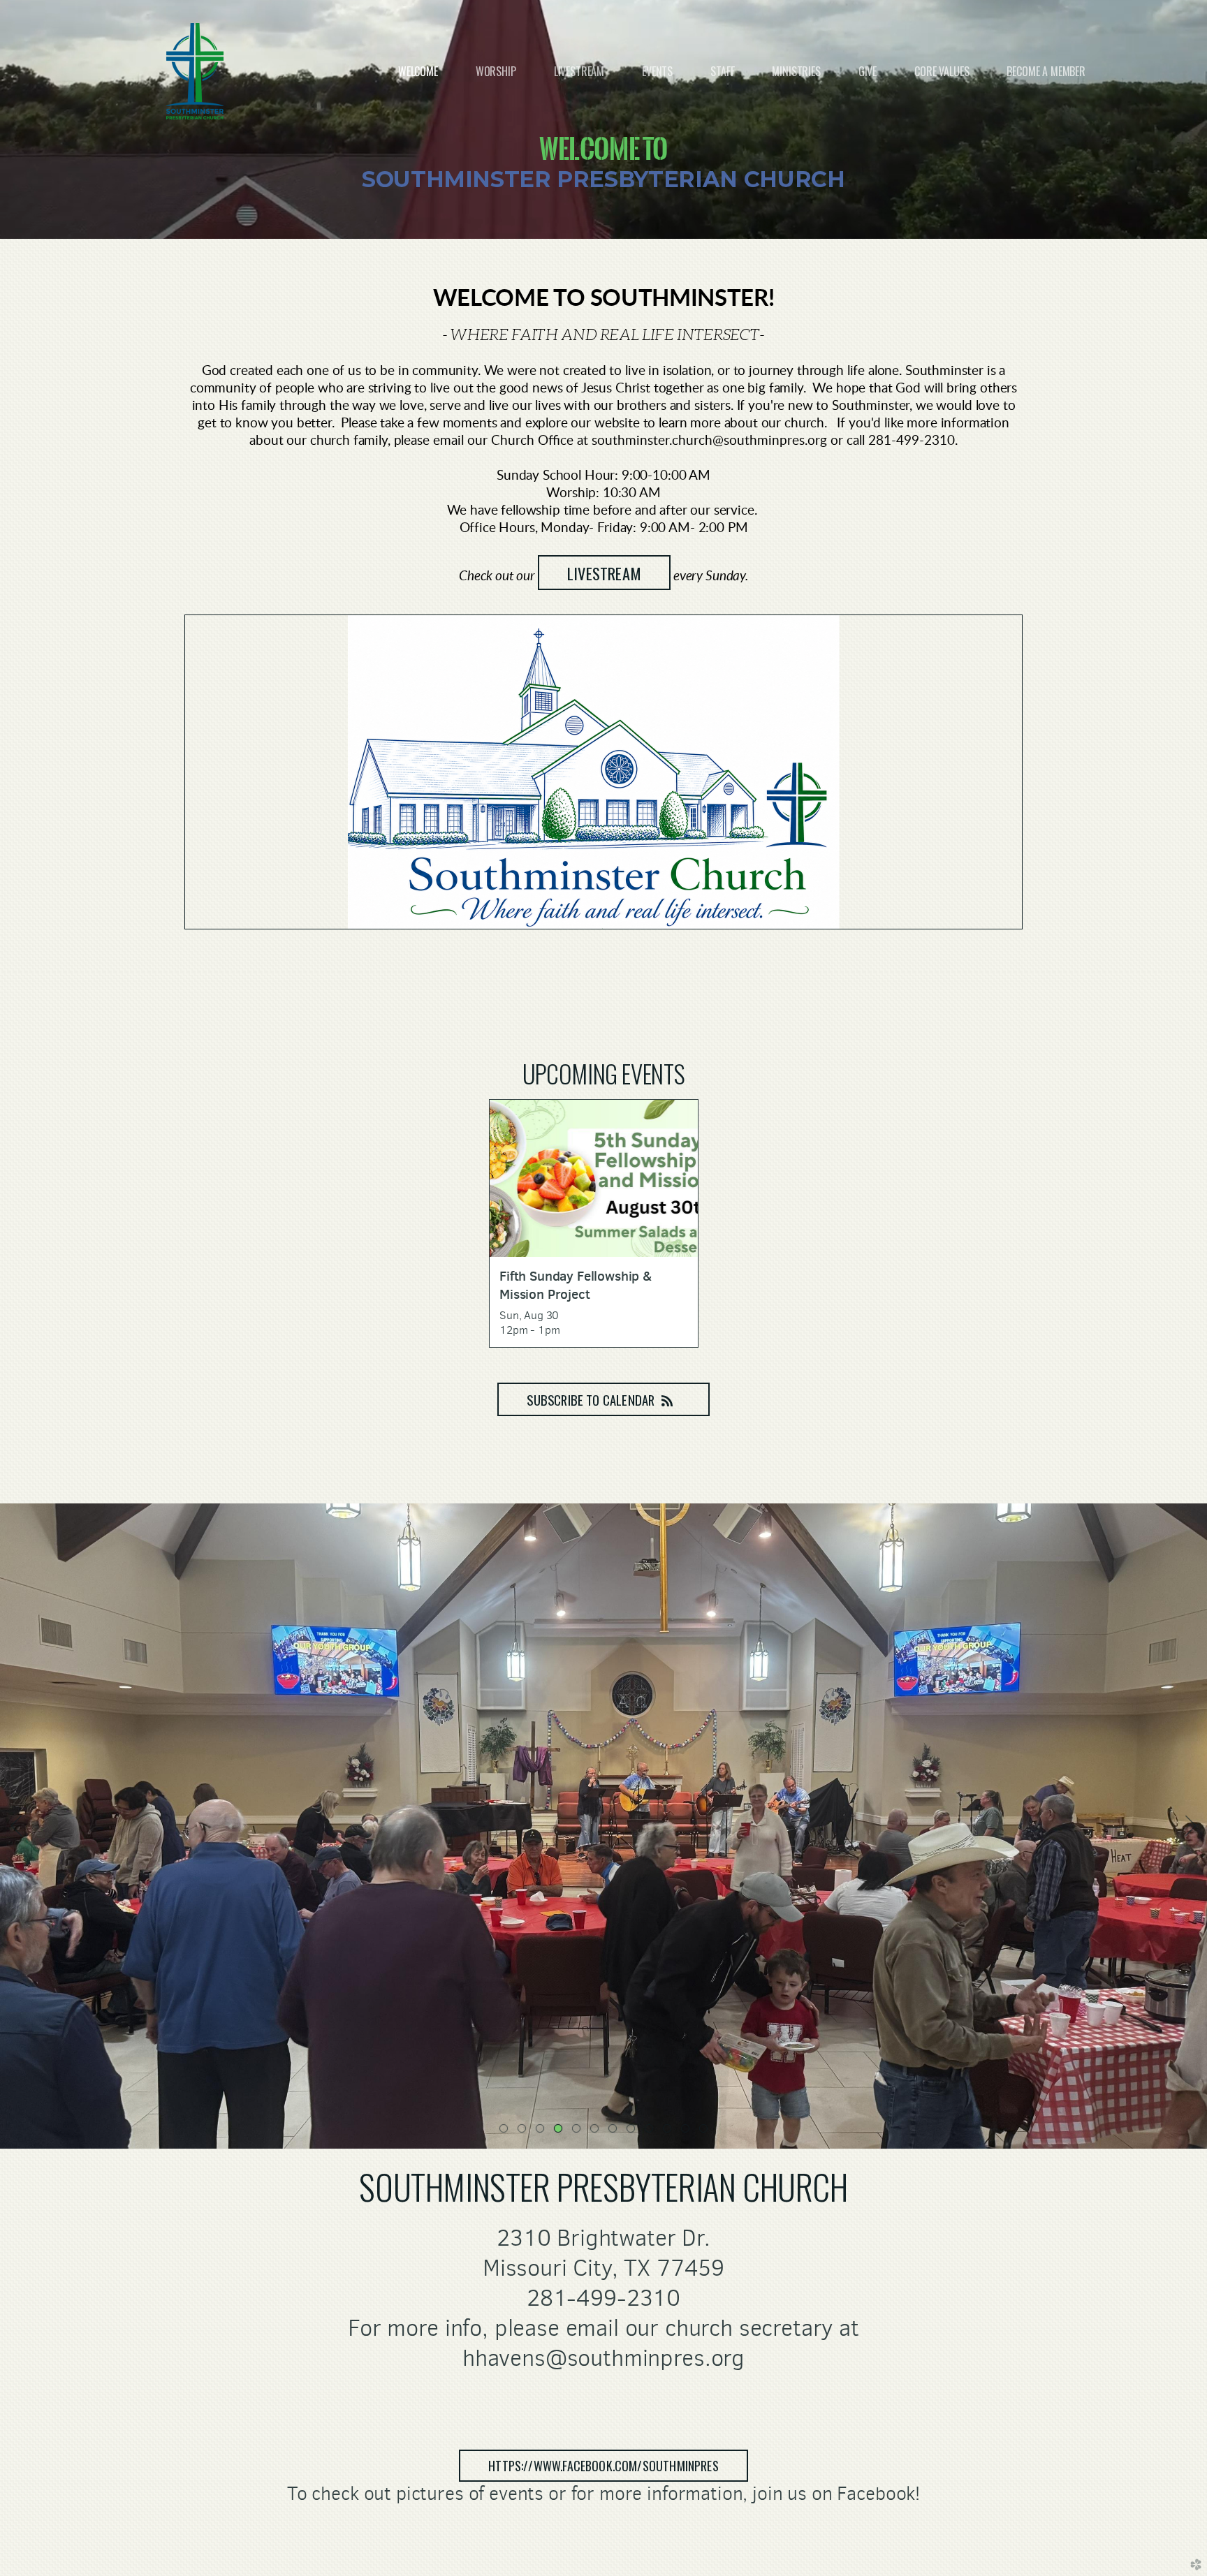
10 (670, 2131)
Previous (16, 1826)
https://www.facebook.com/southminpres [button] (603, 2466)
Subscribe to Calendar (591, 1400)
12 (706, 2131)
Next (1191, 1826)
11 (688, 2131)
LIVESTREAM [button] (604, 573)
